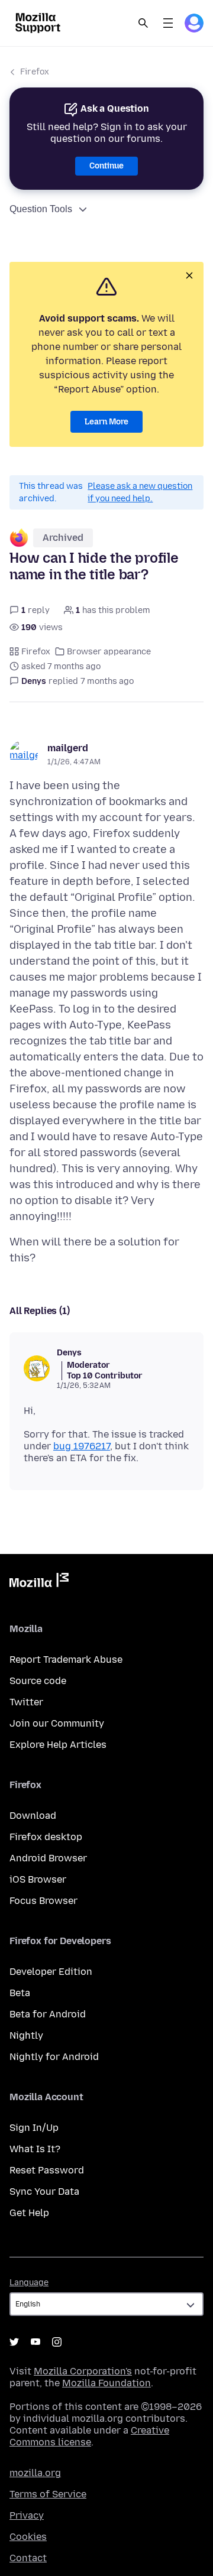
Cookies (28, 2537)
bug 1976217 (82, 1446)
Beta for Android (48, 2014)
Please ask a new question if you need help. (140, 492)
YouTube (35, 2342)
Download (33, 1816)
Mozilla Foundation (106, 2383)
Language (29, 2283)
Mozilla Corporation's (83, 2371)
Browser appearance (109, 652)
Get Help (29, 2213)
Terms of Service (48, 2494)
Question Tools (41, 209)
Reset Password (47, 2170)
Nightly (26, 2035)
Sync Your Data (44, 2191)
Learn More (106, 422)
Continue (106, 166)
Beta (20, 1993)
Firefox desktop (46, 1837)
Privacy (27, 2515)
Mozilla (39, 1582)
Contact (28, 2558)
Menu (168, 23)
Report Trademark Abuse (66, 1660)
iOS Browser (38, 1879)
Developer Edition (51, 1972)
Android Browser (48, 1858)
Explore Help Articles (58, 1745)
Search (143, 23)
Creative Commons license (89, 2436)
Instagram (57, 2342)
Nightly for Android (54, 2057)
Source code (38, 1681)
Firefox (35, 72)
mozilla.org (35, 2473)
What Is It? (35, 2149)
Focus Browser (43, 1901)
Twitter (26, 1702)
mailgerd (68, 748)
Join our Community (57, 1723)
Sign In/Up (34, 2128)
